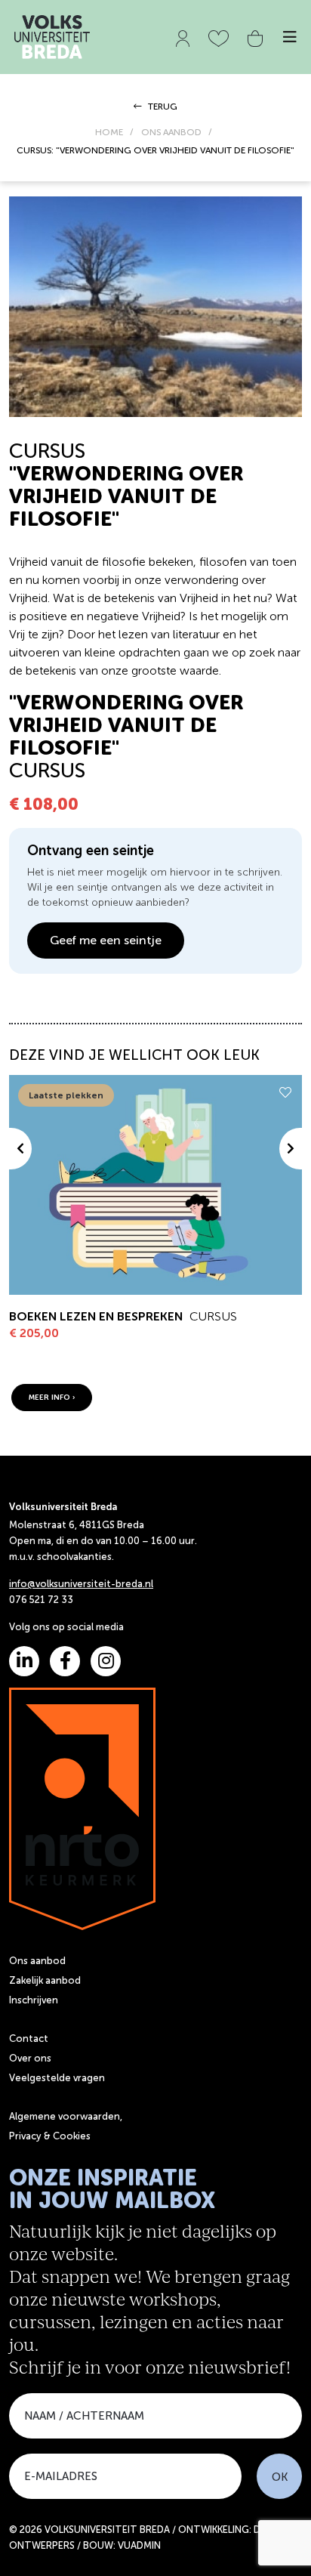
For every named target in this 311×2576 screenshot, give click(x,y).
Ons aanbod (37, 1961)
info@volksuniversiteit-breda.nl (81, 1584)
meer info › (52, 1398)
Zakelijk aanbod (45, 1980)
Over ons (30, 2058)
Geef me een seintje (106, 940)
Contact (29, 2039)
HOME (109, 132)
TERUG (162, 107)
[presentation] (20, 1149)
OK (280, 2477)
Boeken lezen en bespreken (96, 1316)
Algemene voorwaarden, (66, 2116)
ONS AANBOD (171, 132)
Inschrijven (34, 2000)
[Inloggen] (183, 36)
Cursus (213, 1316)
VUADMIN (139, 2545)
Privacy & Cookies (50, 2136)
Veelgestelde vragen (57, 2078)
